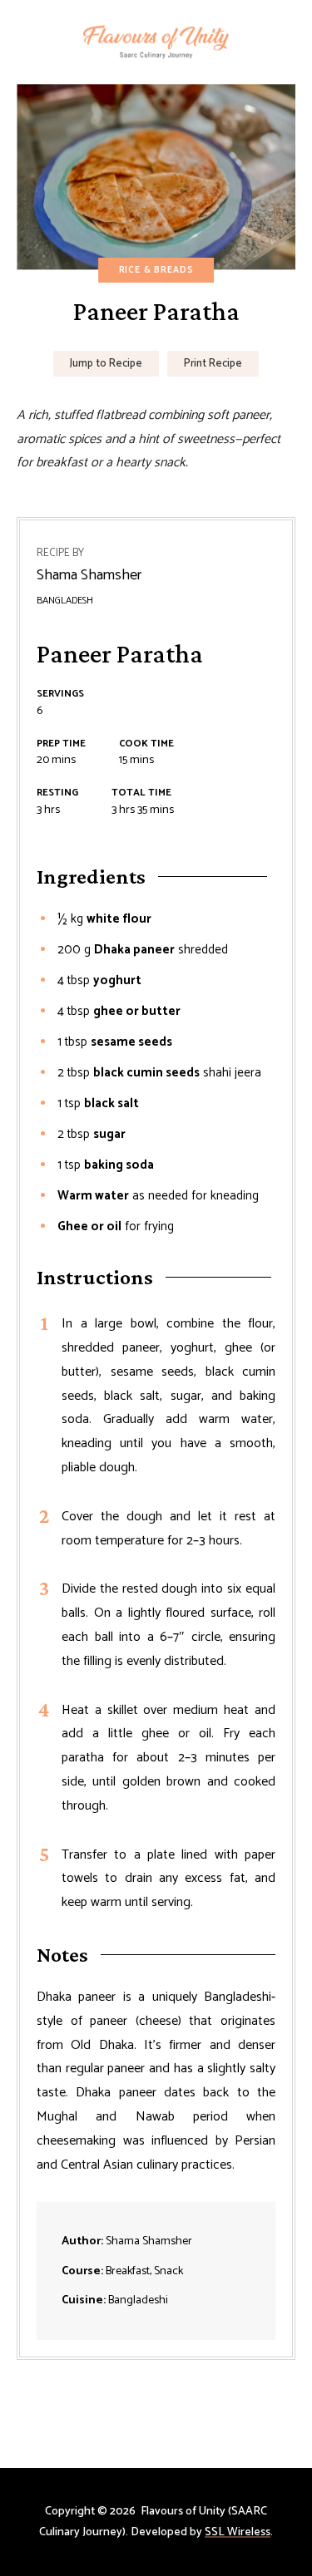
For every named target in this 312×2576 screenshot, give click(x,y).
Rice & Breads (156, 270)
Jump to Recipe (106, 364)
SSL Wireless (238, 2532)
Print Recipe (213, 364)
